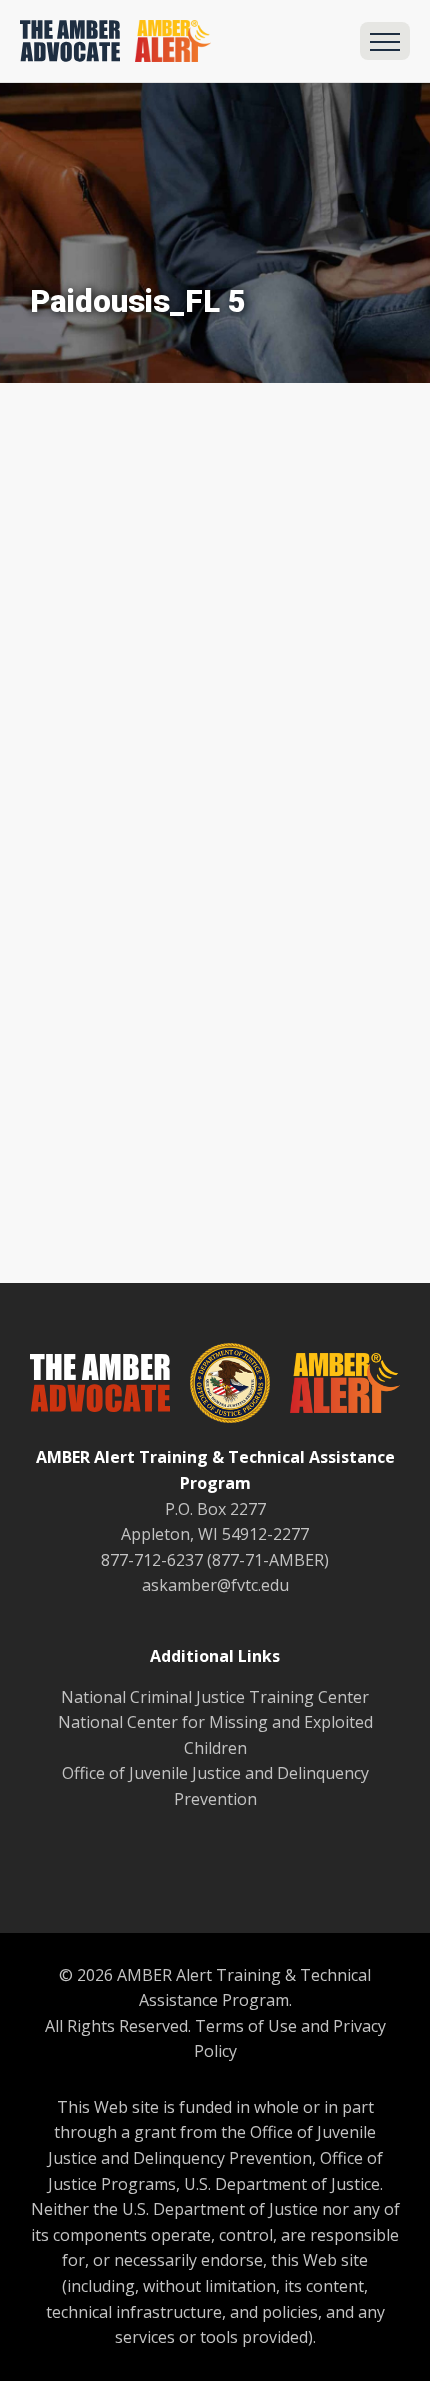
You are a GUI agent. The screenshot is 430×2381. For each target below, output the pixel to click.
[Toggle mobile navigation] (385, 41)
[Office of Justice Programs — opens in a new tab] (220, 1387)
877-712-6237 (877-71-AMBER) (215, 1560)
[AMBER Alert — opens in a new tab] (335, 1387)
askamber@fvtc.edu (215, 1585)
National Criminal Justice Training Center (215, 1697)
